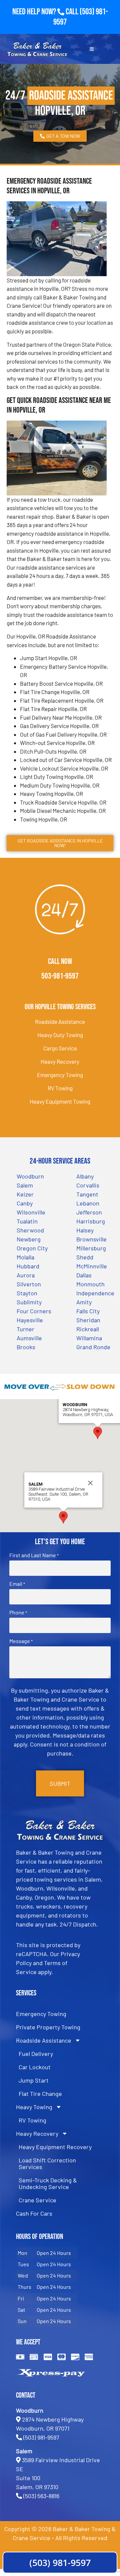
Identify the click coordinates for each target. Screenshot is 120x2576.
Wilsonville (31, 1212)
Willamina (89, 1338)
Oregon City (32, 1248)
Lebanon (88, 1203)
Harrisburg (91, 1221)
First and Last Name (34, 1555)
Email (17, 1584)
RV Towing (60, 1088)
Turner (25, 1329)
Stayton (27, 1293)
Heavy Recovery (60, 1061)
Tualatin (27, 1221)
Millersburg (91, 1248)
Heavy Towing (34, 2107)
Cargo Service (60, 1048)
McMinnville (92, 1266)
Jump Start (34, 2080)
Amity (84, 1302)
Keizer (25, 1194)
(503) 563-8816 (41, 2496)
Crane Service (37, 2200)
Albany (85, 1176)
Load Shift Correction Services (47, 2163)
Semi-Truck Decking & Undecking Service (48, 2183)
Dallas (84, 1275)
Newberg (29, 1239)
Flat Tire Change (40, 2094)
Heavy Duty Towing (60, 1035)
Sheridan (88, 1320)
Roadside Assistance (60, 1021)
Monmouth (90, 1284)
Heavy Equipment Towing (60, 1101)
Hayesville (30, 1320)
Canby (25, 1203)
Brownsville (91, 1239)
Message (21, 1641)
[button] (98, 1433)
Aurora (26, 1275)
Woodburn (30, 1176)
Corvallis (88, 1185)
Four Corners (34, 1311)
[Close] (90, 1483)
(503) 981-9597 (41, 2437)
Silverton (29, 1284)
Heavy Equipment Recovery (55, 2147)
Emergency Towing (60, 1075)
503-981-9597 (60, 976)
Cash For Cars (34, 2213)
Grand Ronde (93, 1347)
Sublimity (29, 1302)
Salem (25, 1185)
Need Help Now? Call (46, 12)
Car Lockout (35, 2067)
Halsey (85, 1230)
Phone (18, 1612)
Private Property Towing (48, 2027)
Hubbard (28, 1266)
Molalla (25, 1257)
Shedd (85, 1257)
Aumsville (29, 1338)
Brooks (26, 1347)
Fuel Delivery (36, 2054)
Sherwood (30, 1230)
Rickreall (88, 1329)
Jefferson (89, 1212)
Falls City (88, 1311)
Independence (95, 1293)
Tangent (87, 1194)
